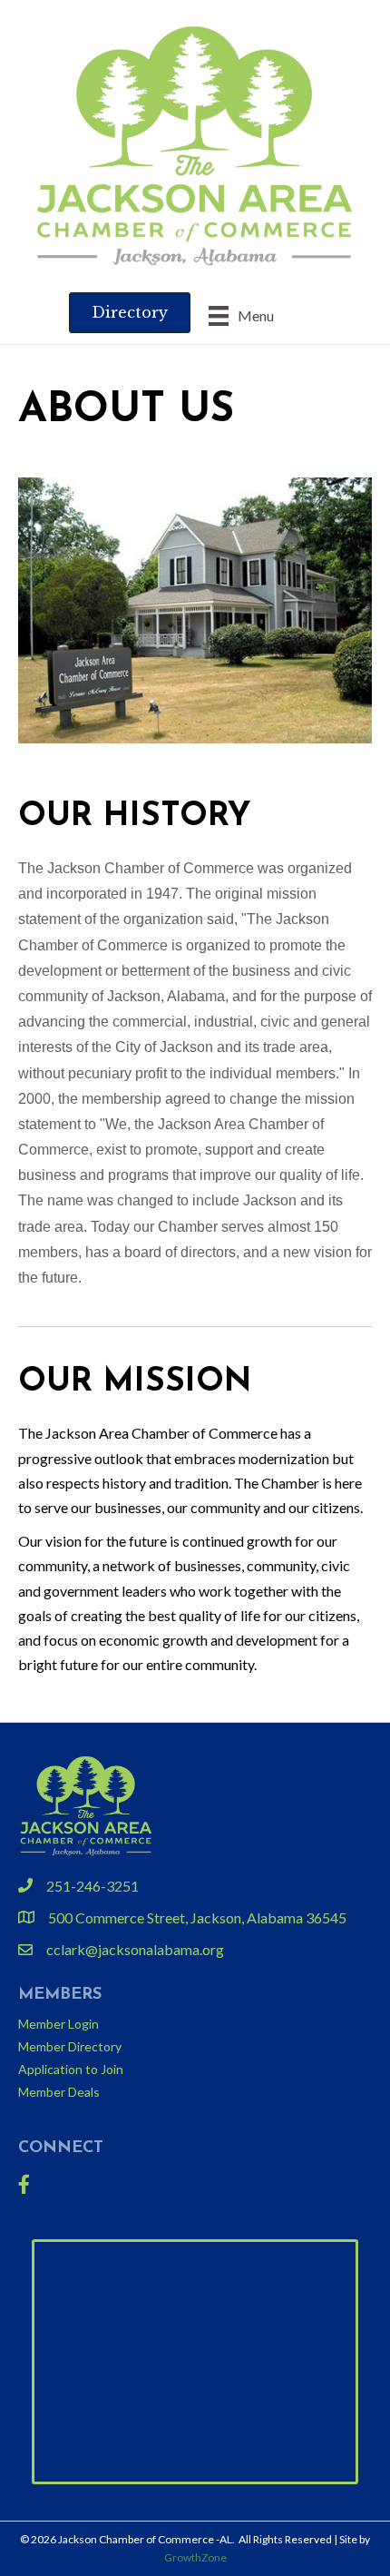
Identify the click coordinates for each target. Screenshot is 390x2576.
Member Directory (70, 2046)
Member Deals (59, 2092)
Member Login (58, 2024)
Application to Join (71, 2069)
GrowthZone (195, 2557)
